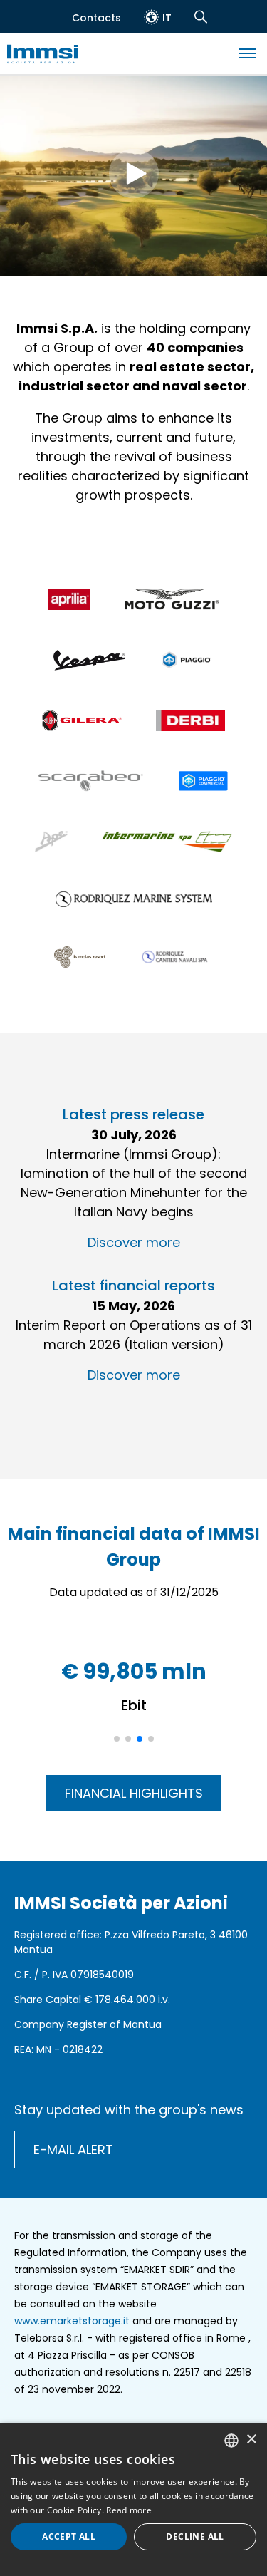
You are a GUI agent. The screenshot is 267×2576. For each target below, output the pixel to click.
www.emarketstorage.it (72, 2321)
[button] (117, 1739)
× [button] (251, 2440)
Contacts (96, 18)
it (167, 18)
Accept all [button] (69, 2536)
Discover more (134, 1242)
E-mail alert (73, 2150)
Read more (129, 2510)
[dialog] (133, 2499)
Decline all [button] (195, 2536)
